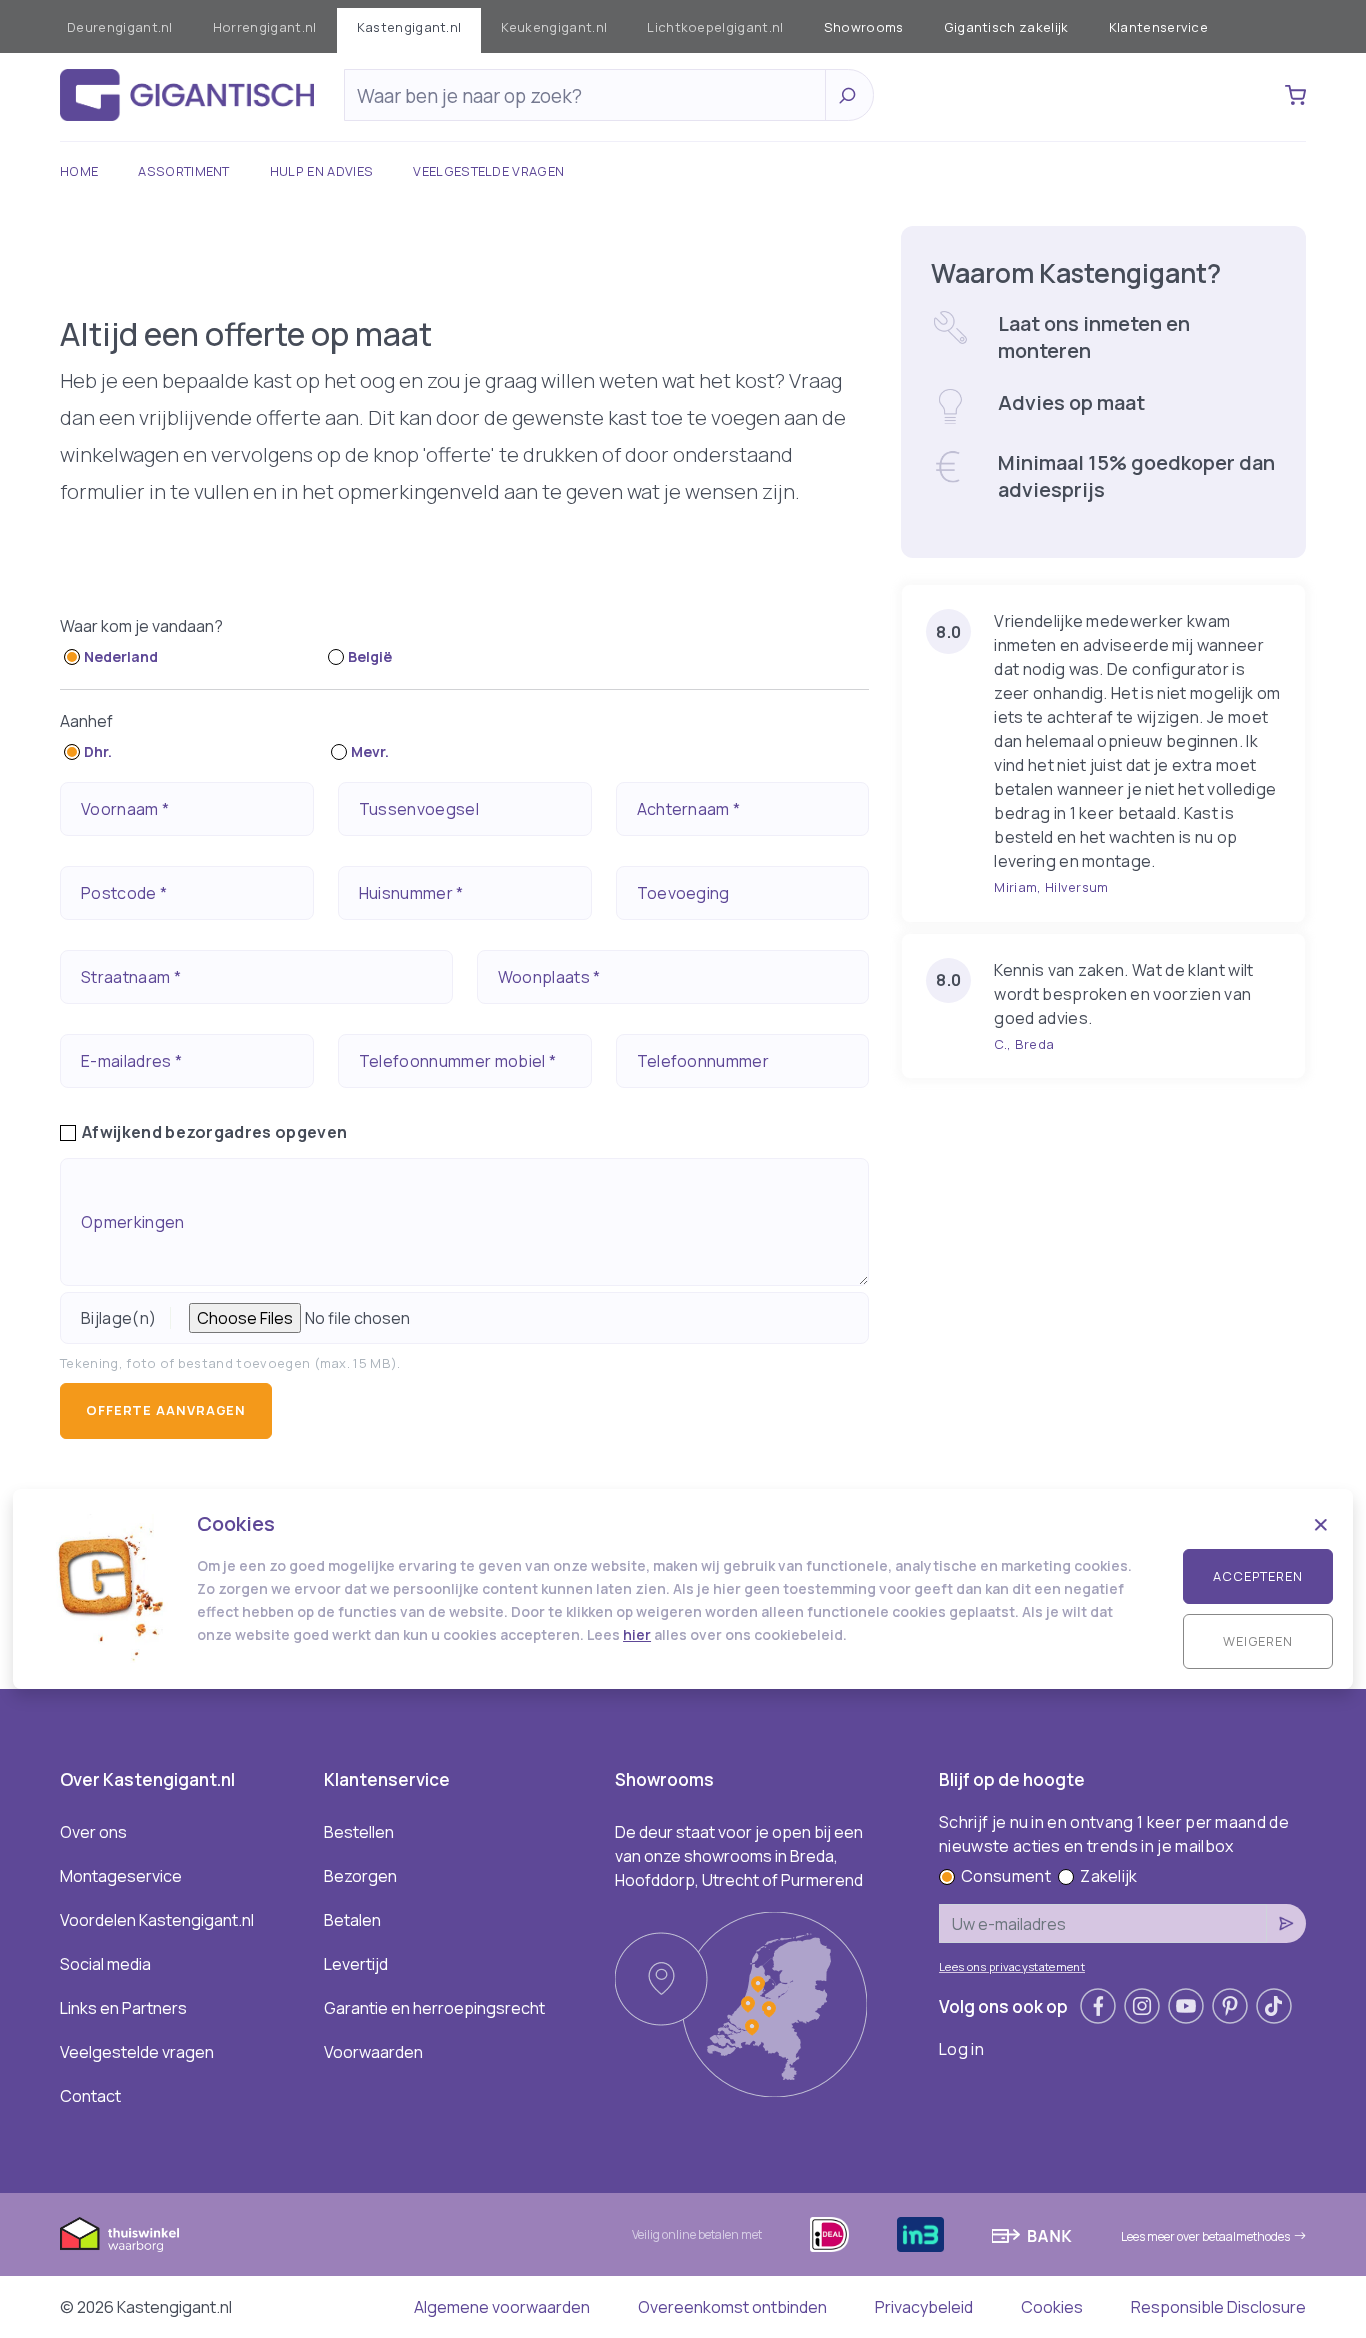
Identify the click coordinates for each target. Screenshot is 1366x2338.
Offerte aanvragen (166, 1410)
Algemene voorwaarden (502, 2307)
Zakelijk (1109, 1876)
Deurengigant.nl (120, 27)
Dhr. (98, 751)
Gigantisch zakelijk (1006, 27)
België (370, 656)
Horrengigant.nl (265, 27)
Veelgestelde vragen (488, 171)
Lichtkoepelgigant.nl (715, 27)
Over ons (93, 1832)
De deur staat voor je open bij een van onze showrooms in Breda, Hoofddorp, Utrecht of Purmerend (739, 1856)
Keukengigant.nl (554, 27)
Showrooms (864, 27)
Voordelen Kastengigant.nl (157, 1920)
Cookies (1052, 2307)
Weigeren (1258, 1641)
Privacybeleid (924, 2307)
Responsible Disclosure (1218, 2307)
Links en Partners (123, 2008)
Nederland (121, 656)
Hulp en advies (321, 171)
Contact (90, 2096)
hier (637, 1634)
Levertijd (356, 1964)
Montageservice (121, 1876)
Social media (105, 1964)
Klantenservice (1158, 27)
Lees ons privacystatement (1012, 1966)
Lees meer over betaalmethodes (1205, 2236)
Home (79, 171)
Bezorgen (360, 1876)
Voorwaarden (373, 2052)
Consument (1006, 1876)
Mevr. (370, 751)
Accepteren (1258, 1576)
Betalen (352, 1920)
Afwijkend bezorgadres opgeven (214, 1132)
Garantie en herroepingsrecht (434, 2008)
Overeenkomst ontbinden (732, 2307)
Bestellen (359, 1832)
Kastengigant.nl (409, 27)
